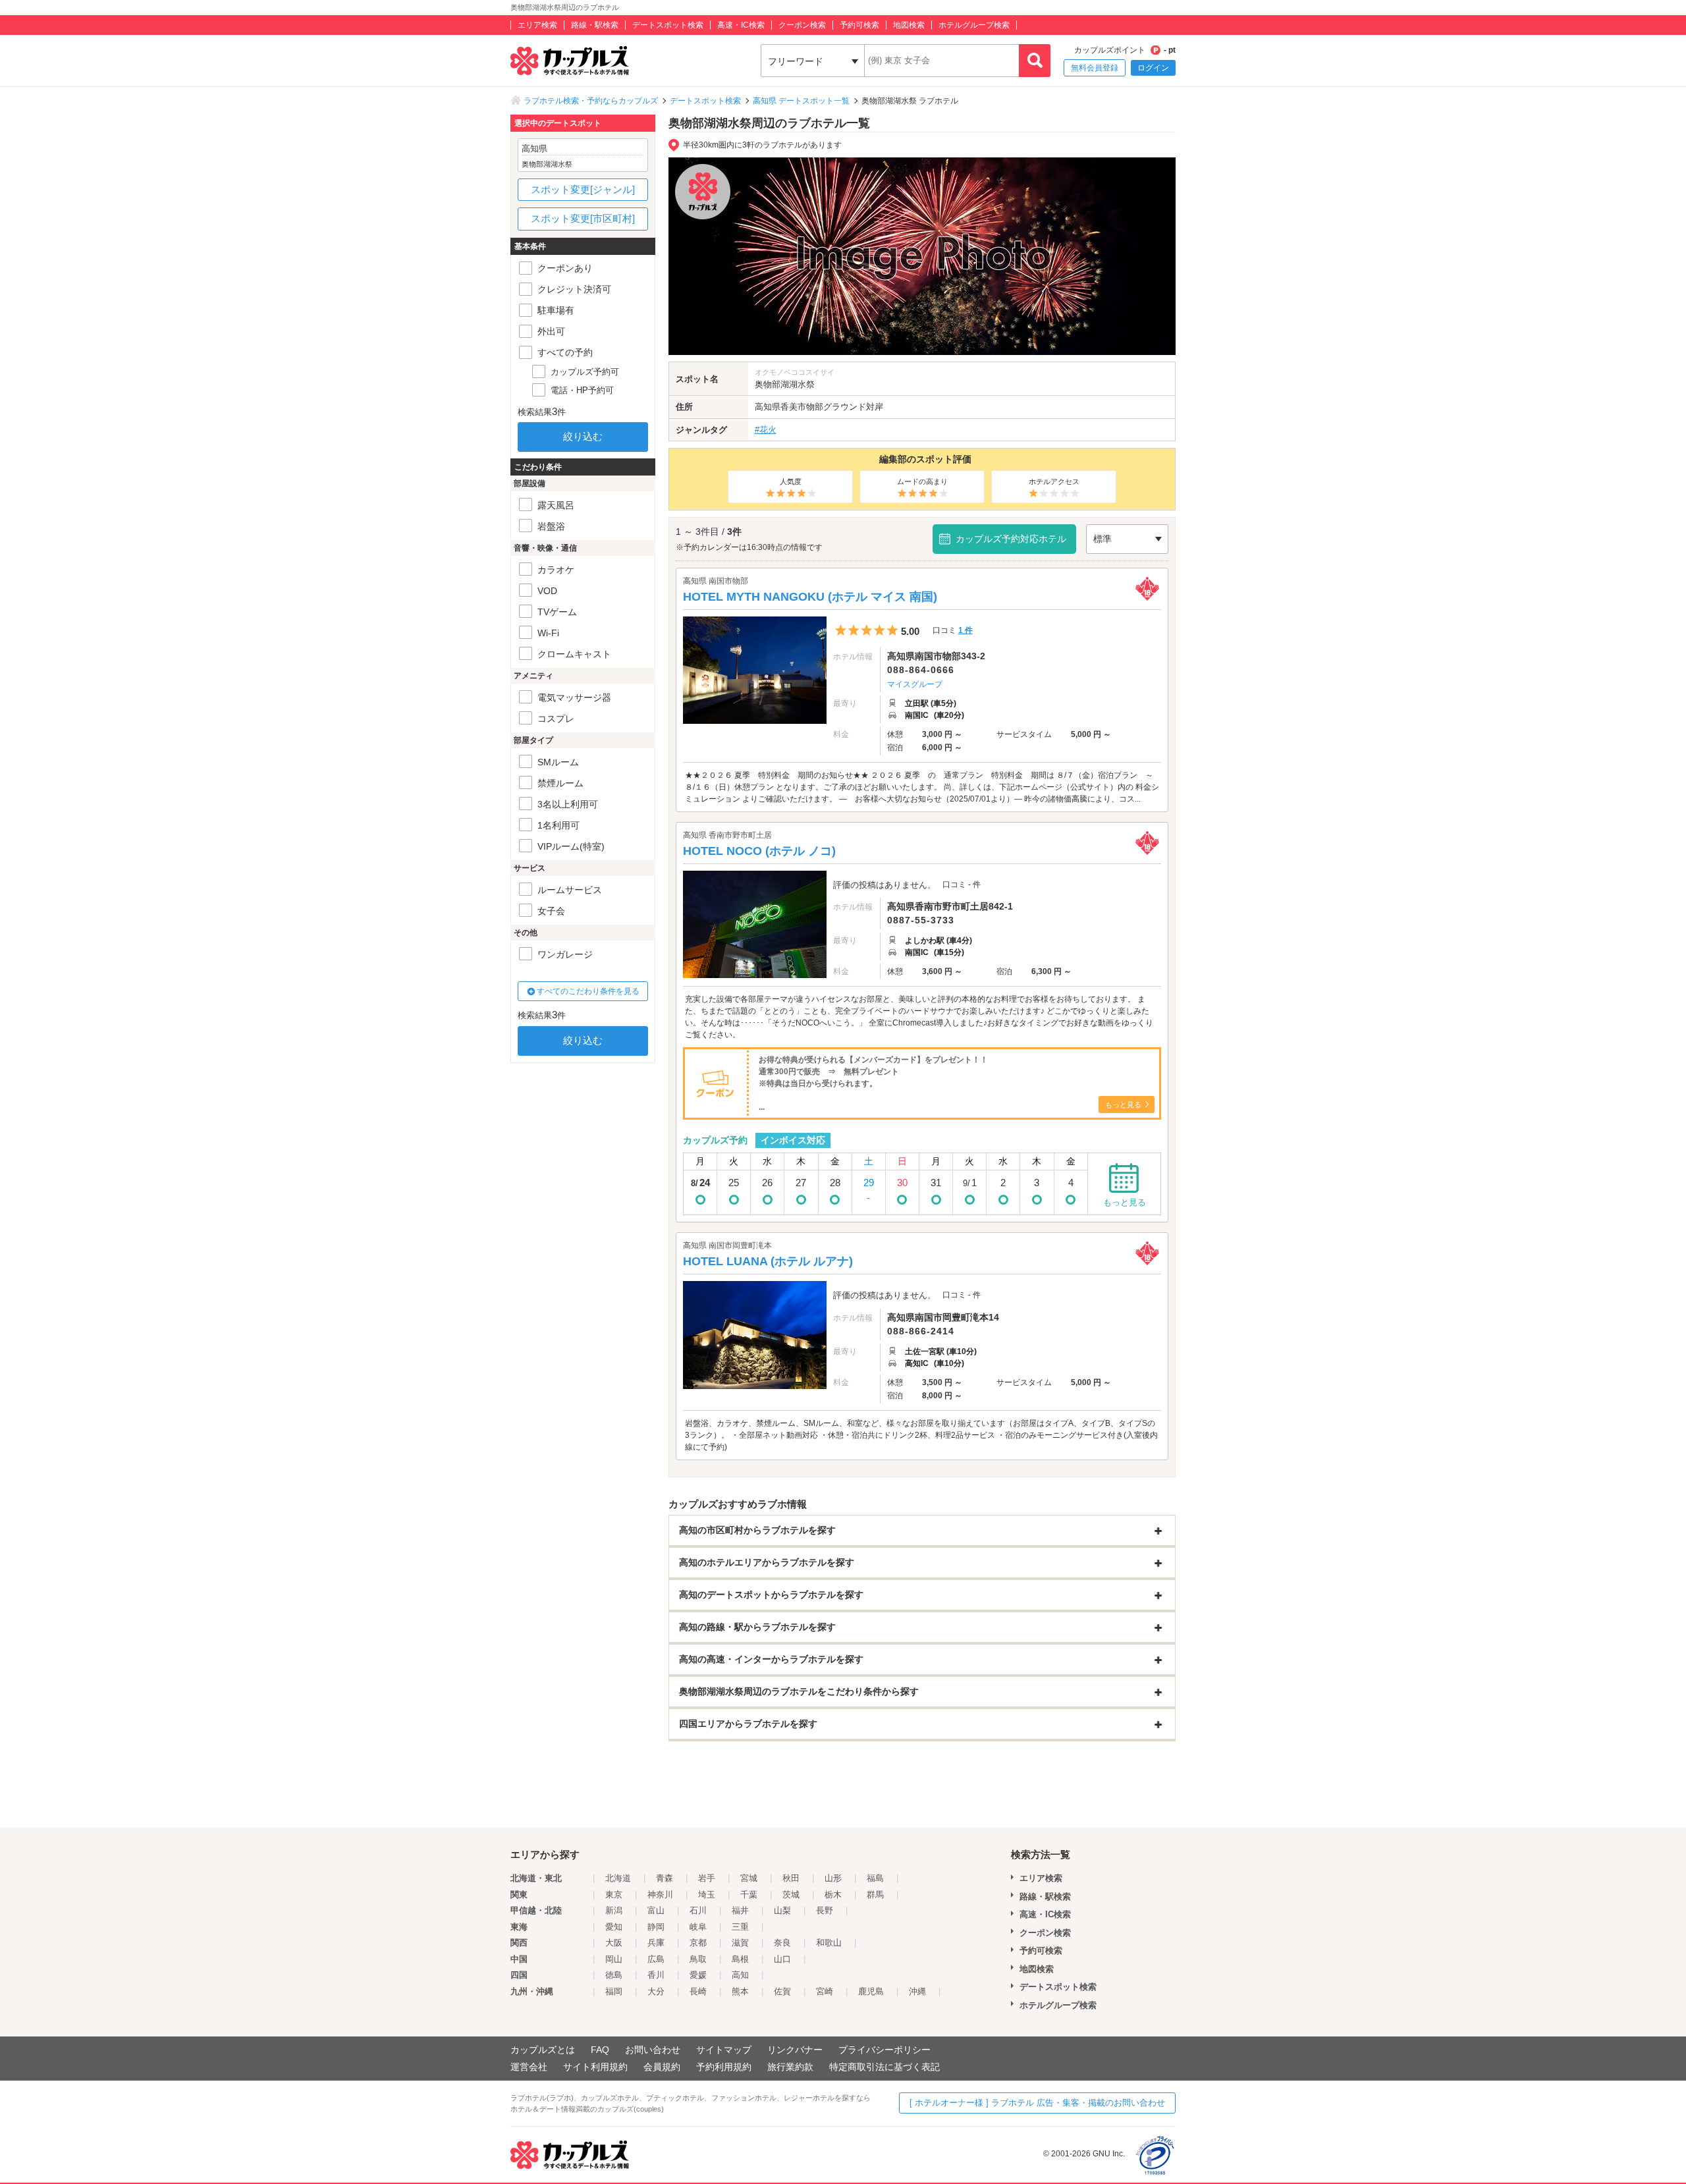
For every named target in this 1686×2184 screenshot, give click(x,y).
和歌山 (829, 1943)
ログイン (1153, 68)
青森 (665, 1878)
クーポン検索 (802, 25)
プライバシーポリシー (884, 2050)
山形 (833, 1878)
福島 (875, 1878)
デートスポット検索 (668, 25)
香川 (656, 1975)
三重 (740, 1927)
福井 (740, 1910)
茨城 (791, 1895)
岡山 (614, 1959)
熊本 (740, 1991)
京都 (698, 1943)
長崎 (698, 1991)
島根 (740, 1959)
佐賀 (782, 1991)
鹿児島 (871, 1991)
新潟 (614, 1910)
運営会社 (529, 2067)
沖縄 (917, 1991)
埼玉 (707, 1895)
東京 (614, 1895)
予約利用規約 (724, 2067)
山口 (782, 1959)
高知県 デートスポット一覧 (801, 101)
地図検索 (909, 25)
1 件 (965, 630)
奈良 (782, 1943)
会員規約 (662, 2067)
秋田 (791, 1878)
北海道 (618, 1878)
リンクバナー (795, 2050)
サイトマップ (724, 2050)
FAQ (600, 2050)
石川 (698, 1910)
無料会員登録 (1095, 68)
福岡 (614, 1991)
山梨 (782, 1910)
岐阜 (698, 1927)
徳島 (614, 1975)
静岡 (656, 1927)
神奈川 (660, 1895)
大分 (656, 1991)
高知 (740, 1975)
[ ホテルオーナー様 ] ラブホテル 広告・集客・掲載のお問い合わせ (1037, 2103)
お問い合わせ (653, 2050)
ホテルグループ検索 (974, 25)
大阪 (614, 1943)
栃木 (833, 1895)
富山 (656, 1910)
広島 (656, 1959)
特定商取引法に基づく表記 (884, 2067)
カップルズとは (543, 2050)
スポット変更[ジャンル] (583, 189)
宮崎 (825, 1991)
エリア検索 (537, 25)
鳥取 (698, 1959)
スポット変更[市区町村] (583, 218)
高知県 (768, 407)
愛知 (614, 1927)
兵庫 (656, 1943)
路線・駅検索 (595, 25)
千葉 (749, 1895)
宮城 (749, 1878)
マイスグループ (915, 684)
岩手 (707, 1878)
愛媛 (698, 1975)
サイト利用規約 (595, 2067)
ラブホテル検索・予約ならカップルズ (591, 101)
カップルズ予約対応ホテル (1011, 539)
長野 (825, 1910)
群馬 (875, 1895)
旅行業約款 (790, 2067)
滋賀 (740, 1943)
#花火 (766, 430)
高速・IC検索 (741, 25)
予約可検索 (859, 25)
